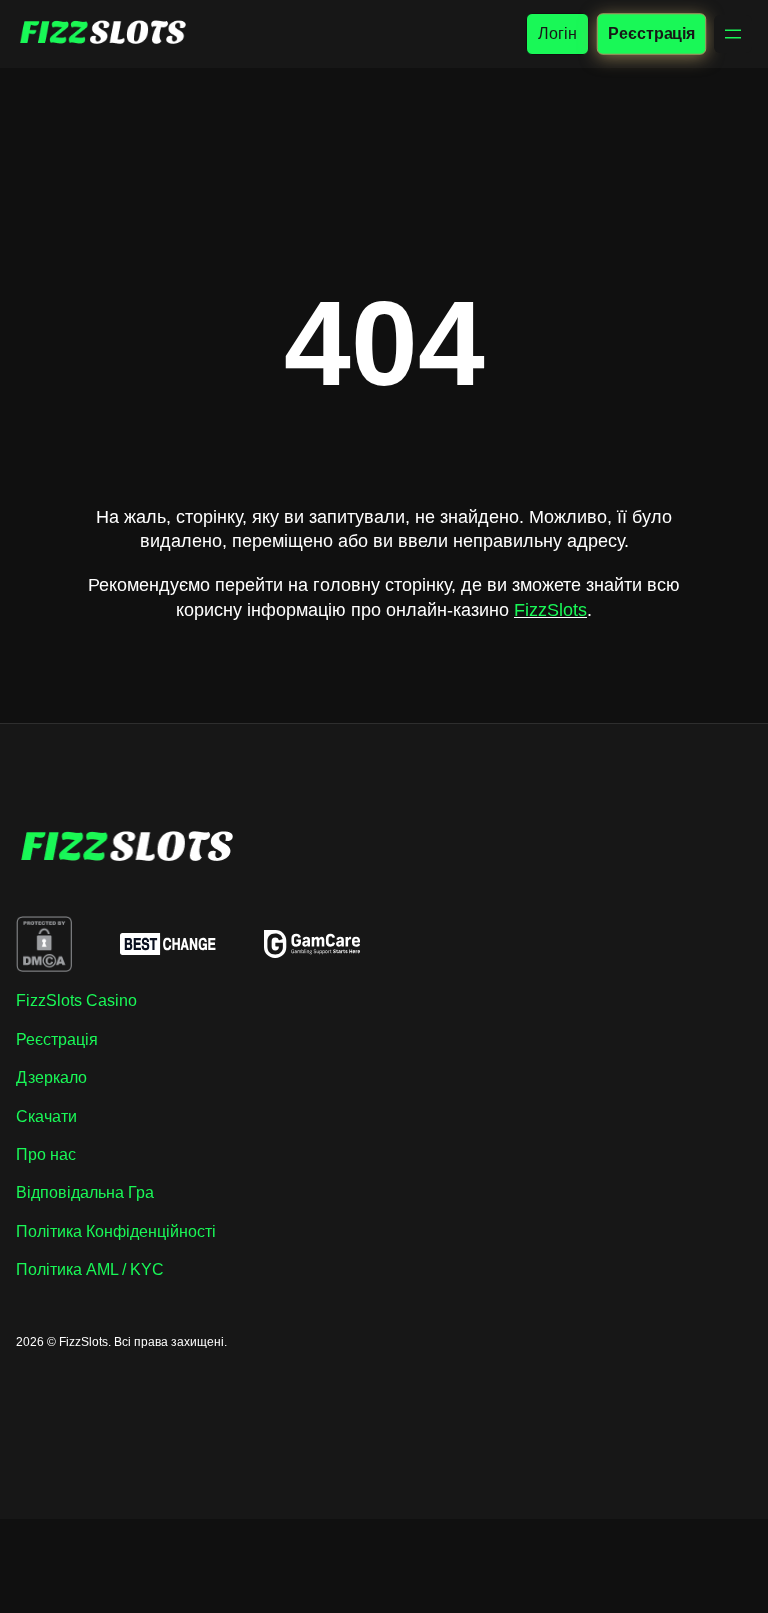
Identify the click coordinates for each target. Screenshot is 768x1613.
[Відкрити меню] (733, 34)
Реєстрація (651, 33)
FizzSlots (550, 610)
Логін (557, 33)
